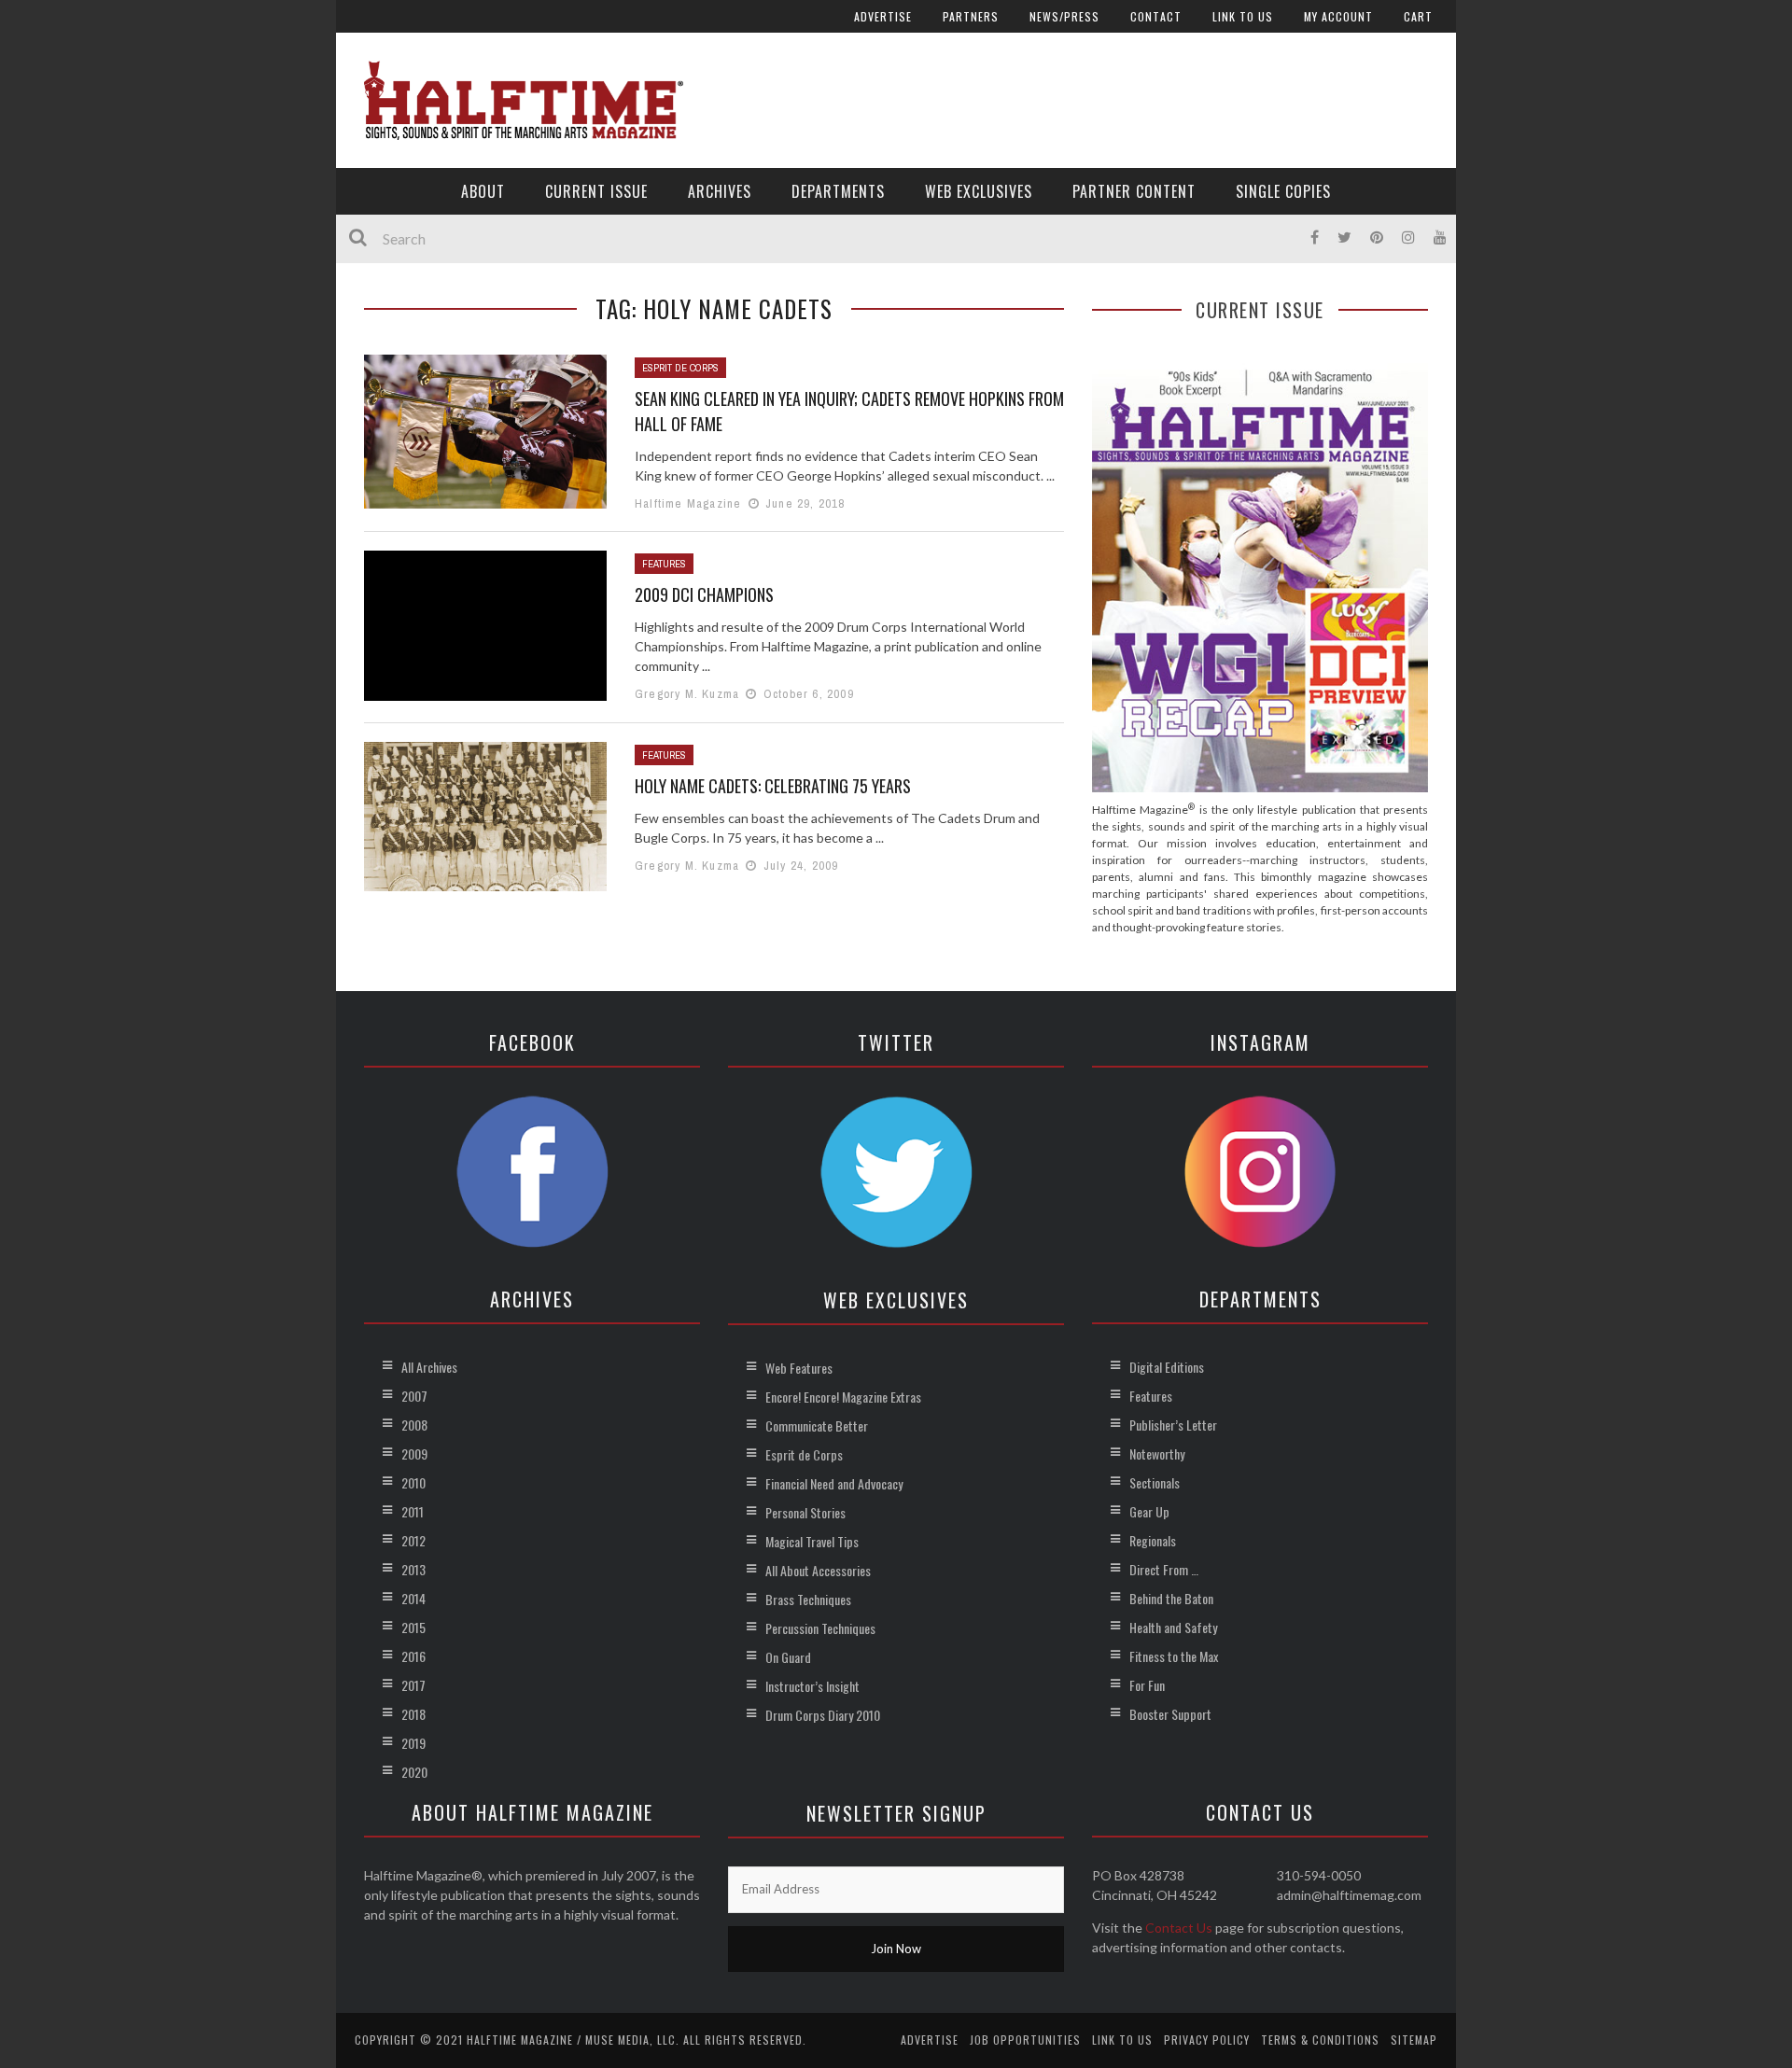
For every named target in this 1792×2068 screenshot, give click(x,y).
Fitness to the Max (1174, 1656)
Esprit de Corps (680, 368)
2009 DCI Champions (704, 594)
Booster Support (1170, 1714)
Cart (1418, 16)
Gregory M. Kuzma (687, 694)
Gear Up (1149, 1511)
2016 (413, 1656)
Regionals (1153, 1540)
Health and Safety (1173, 1627)
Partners (971, 16)
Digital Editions (1167, 1367)
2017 (413, 1685)
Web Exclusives (979, 191)
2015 (413, 1627)
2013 (413, 1569)
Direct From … (1164, 1569)
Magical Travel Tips (812, 1541)
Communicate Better (817, 1425)
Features (664, 564)
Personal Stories (805, 1512)
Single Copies (1283, 191)
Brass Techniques (808, 1599)
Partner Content (1134, 191)
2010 (413, 1482)
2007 (414, 1396)
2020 (414, 1772)
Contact (1156, 16)
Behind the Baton (1171, 1598)
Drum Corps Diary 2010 (823, 1715)
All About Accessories (818, 1570)
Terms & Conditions (1320, 2040)
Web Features (799, 1368)
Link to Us (1243, 16)
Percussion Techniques (820, 1628)
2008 (414, 1425)
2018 (413, 1714)
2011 (413, 1511)
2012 (413, 1540)
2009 (414, 1453)
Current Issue (596, 191)
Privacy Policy (1207, 2040)
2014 (413, 1598)
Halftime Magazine (688, 503)
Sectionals (1155, 1482)
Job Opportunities (1025, 2040)
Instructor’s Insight (812, 1686)
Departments (838, 191)
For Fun (1147, 1685)
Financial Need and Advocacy (834, 1483)
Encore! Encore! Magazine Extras (843, 1397)
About (483, 191)
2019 (413, 1743)
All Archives (429, 1367)
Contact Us (1179, 1928)
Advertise (883, 16)
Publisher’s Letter (1173, 1425)
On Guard (788, 1657)
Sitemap (1414, 2040)
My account (1338, 16)
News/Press (1064, 16)
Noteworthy (1157, 1453)
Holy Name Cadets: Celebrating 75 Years (773, 786)
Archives (720, 191)
